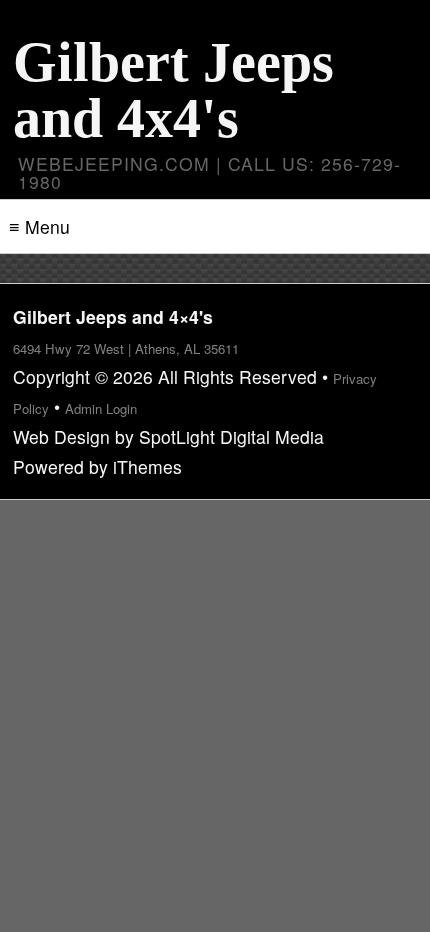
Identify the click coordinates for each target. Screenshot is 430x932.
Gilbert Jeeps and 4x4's (173, 90)
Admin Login (101, 408)
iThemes (147, 466)
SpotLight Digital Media (231, 436)
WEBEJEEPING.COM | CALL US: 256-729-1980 (209, 172)
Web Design (61, 436)
